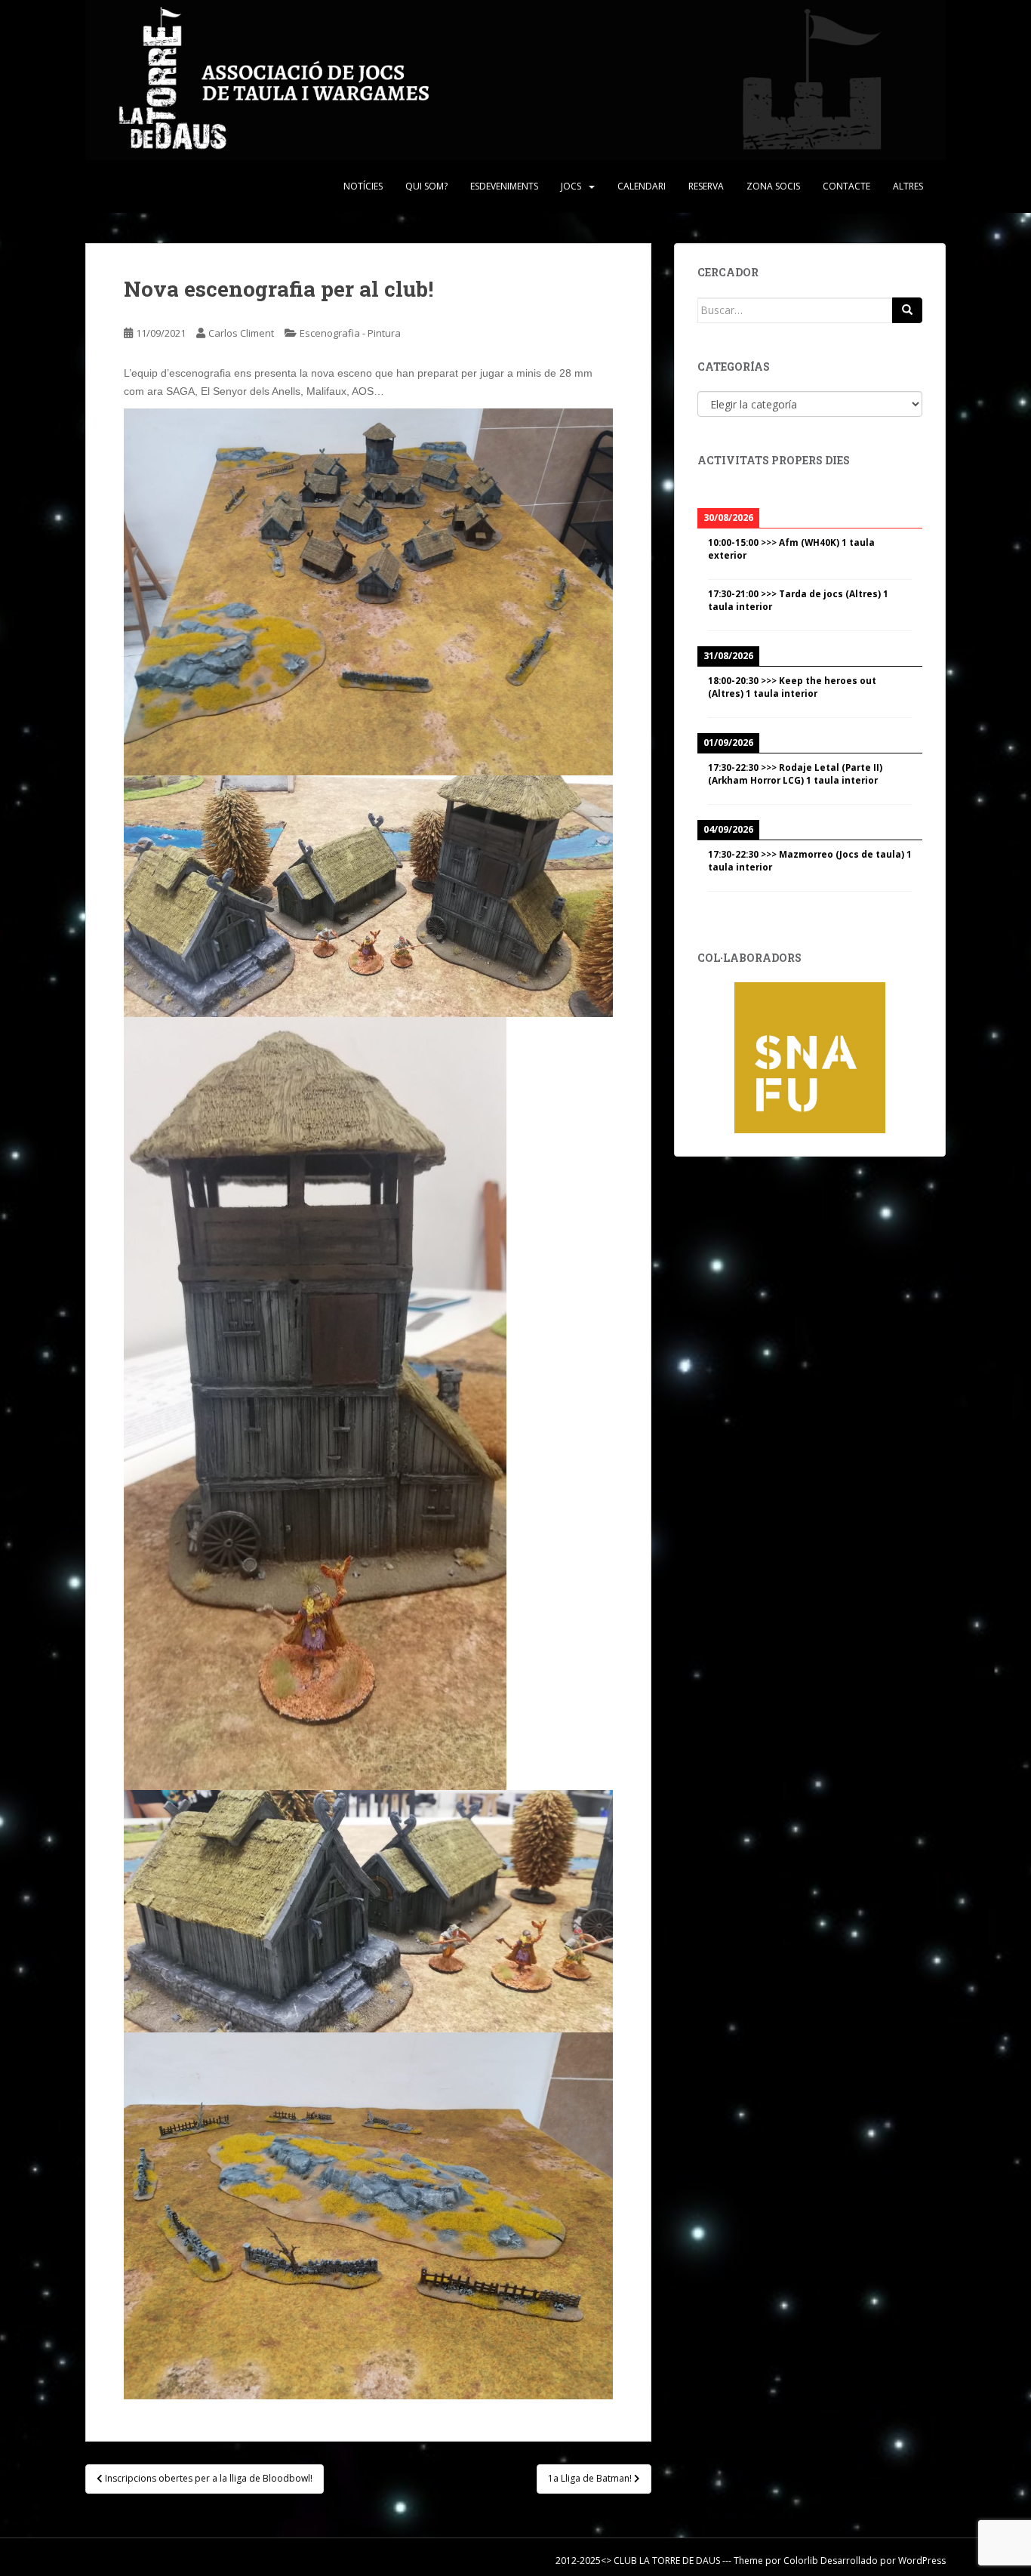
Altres (908, 186)
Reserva (706, 186)
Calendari (642, 186)
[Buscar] (907, 310)
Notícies (363, 186)
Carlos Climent (241, 333)
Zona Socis (773, 186)
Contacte (846, 186)
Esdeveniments (504, 186)
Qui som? (426, 186)
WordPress (922, 2561)
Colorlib (801, 2561)
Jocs (571, 186)
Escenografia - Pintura (350, 333)
